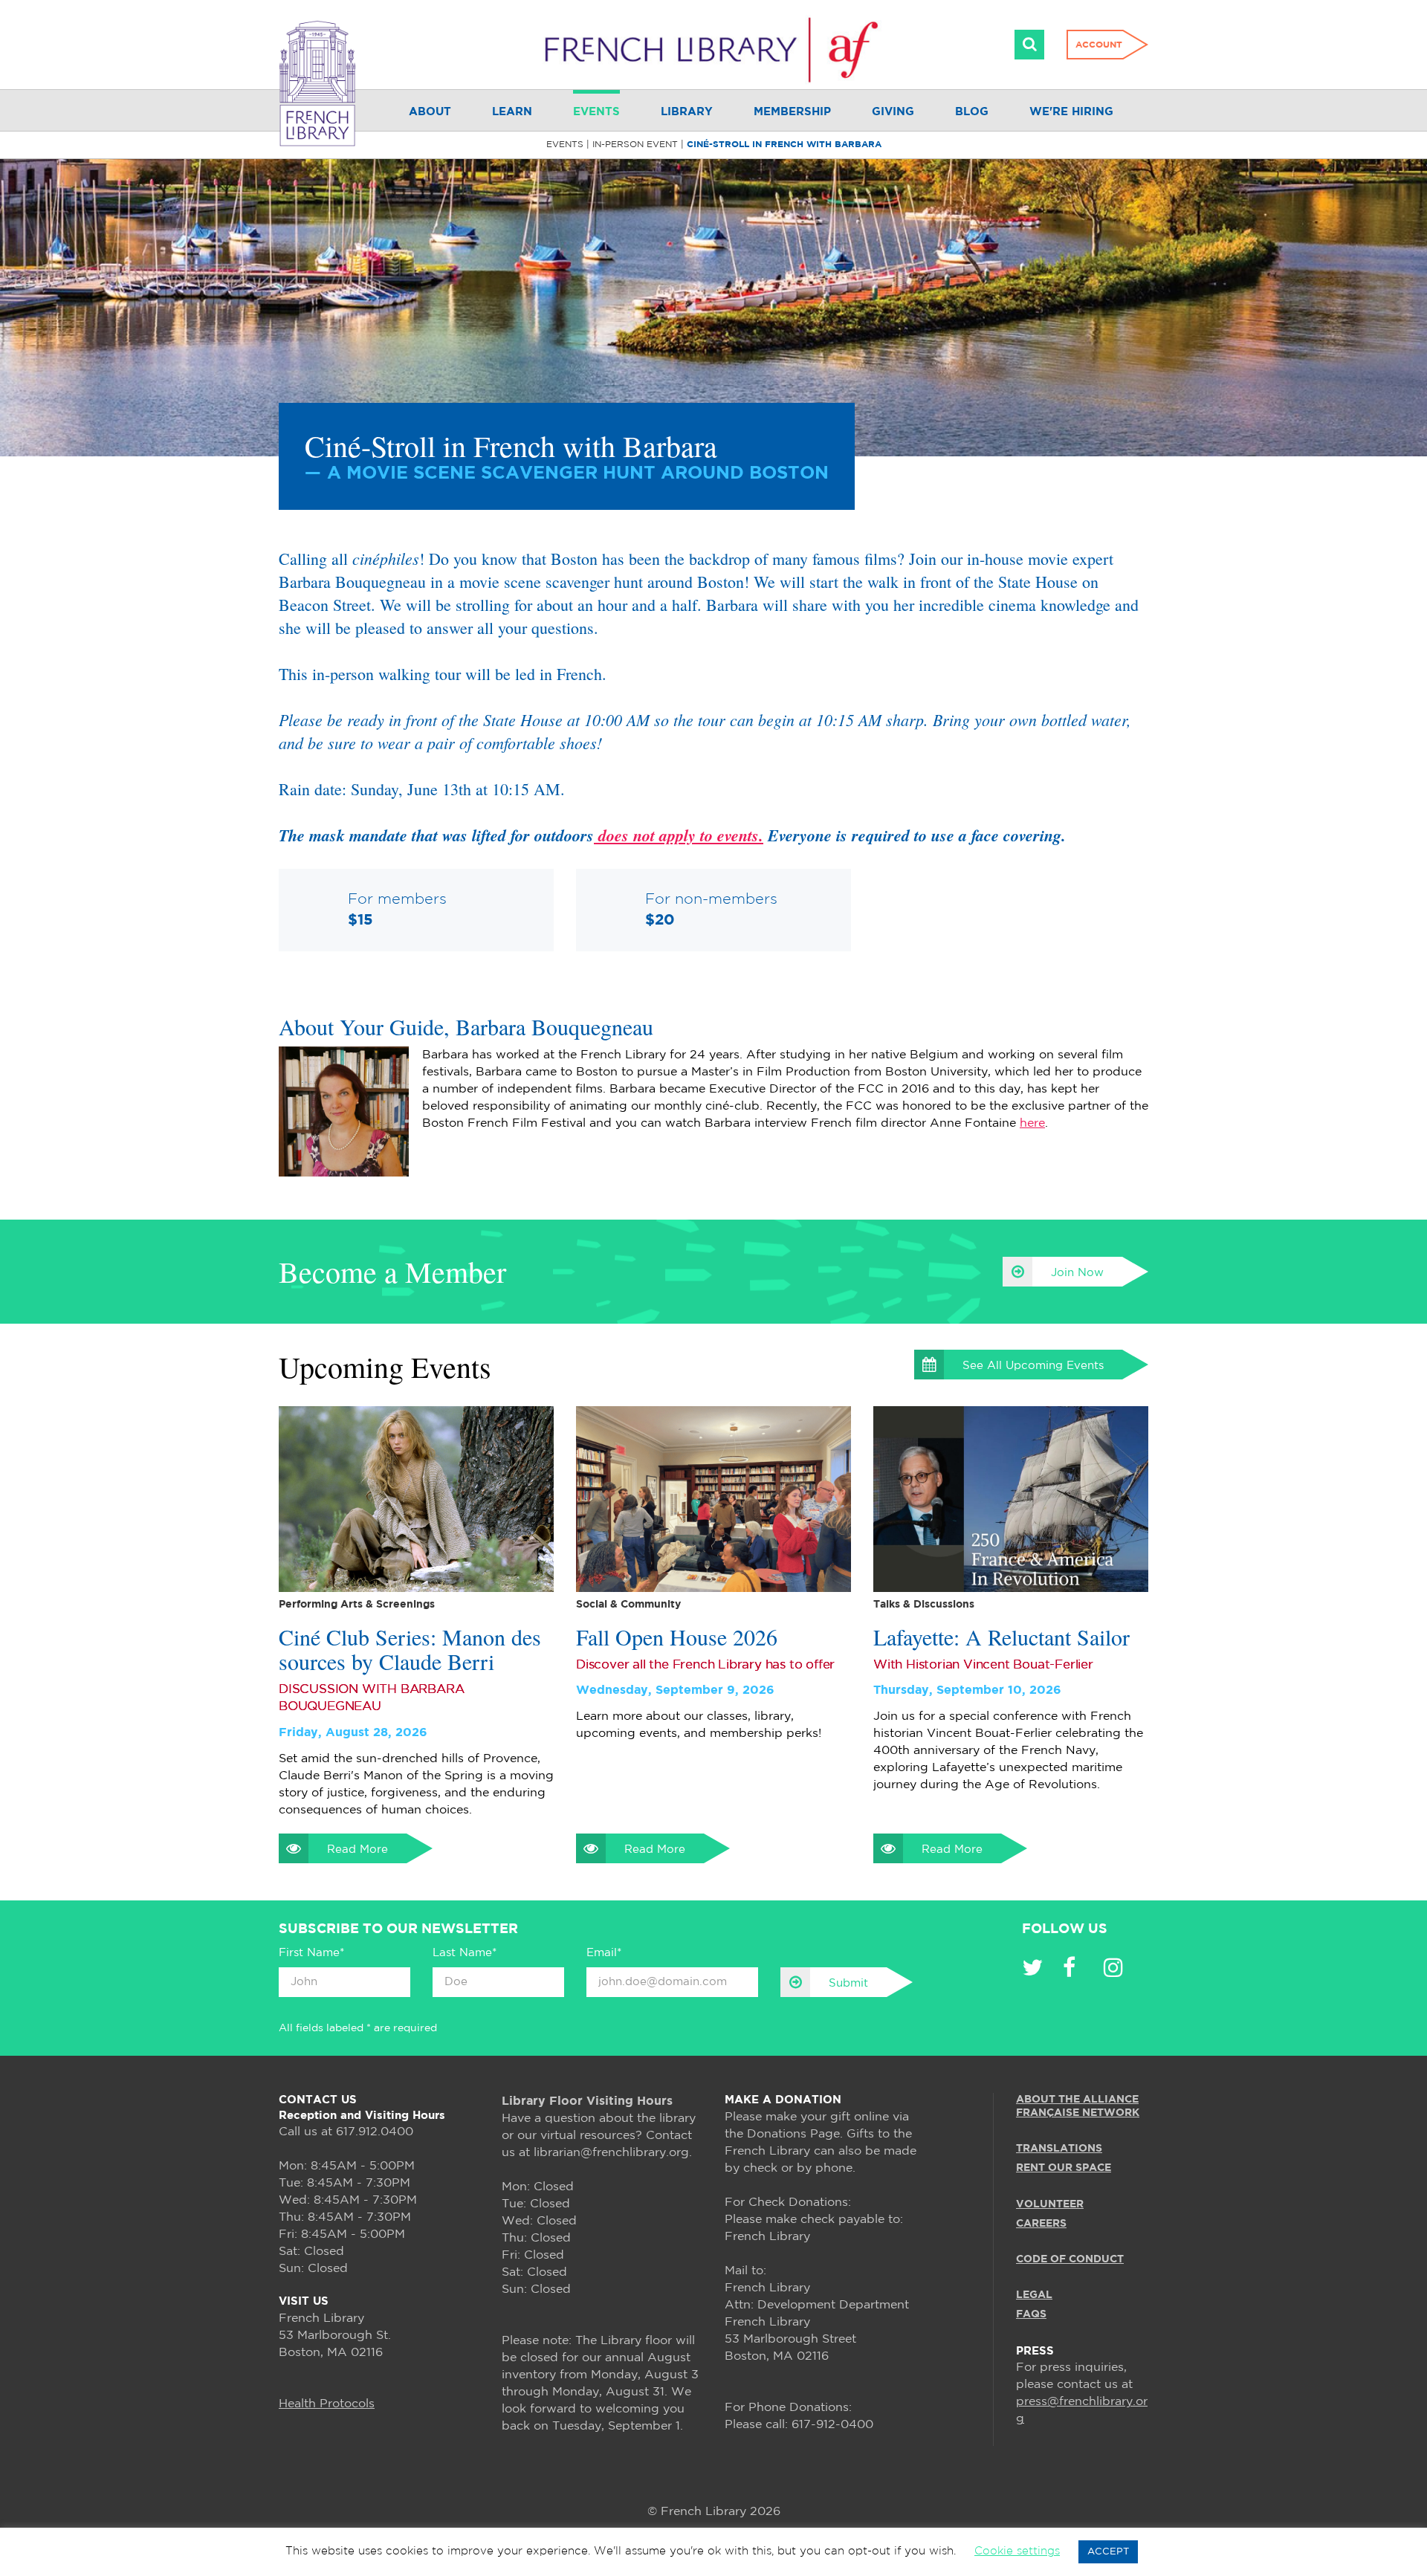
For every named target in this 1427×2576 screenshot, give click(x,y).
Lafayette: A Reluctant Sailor (1002, 1637)
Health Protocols (327, 2404)
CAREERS (1041, 2224)
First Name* (311, 1953)
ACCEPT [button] (1108, 2552)
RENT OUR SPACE (1064, 2168)
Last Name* (465, 1953)
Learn (512, 112)
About (430, 112)
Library (687, 112)
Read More (357, 1850)
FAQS (1031, 2314)
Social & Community (628, 1605)
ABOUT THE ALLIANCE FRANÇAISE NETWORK (1078, 2106)
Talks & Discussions (924, 1605)
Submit (848, 1983)
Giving (893, 112)
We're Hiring (1071, 112)
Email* (604, 1953)
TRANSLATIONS (1059, 2149)
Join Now (1077, 1273)
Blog (972, 112)
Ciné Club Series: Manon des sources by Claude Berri (410, 1649)
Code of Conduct (1070, 2259)
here (1032, 1123)
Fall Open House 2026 (677, 1637)
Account (1099, 45)
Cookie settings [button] (1017, 2551)
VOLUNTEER (1050, 2204)
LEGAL (1034, 2295)
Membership (792, 112)
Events (596, 112)
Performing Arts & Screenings (357, 1605)
